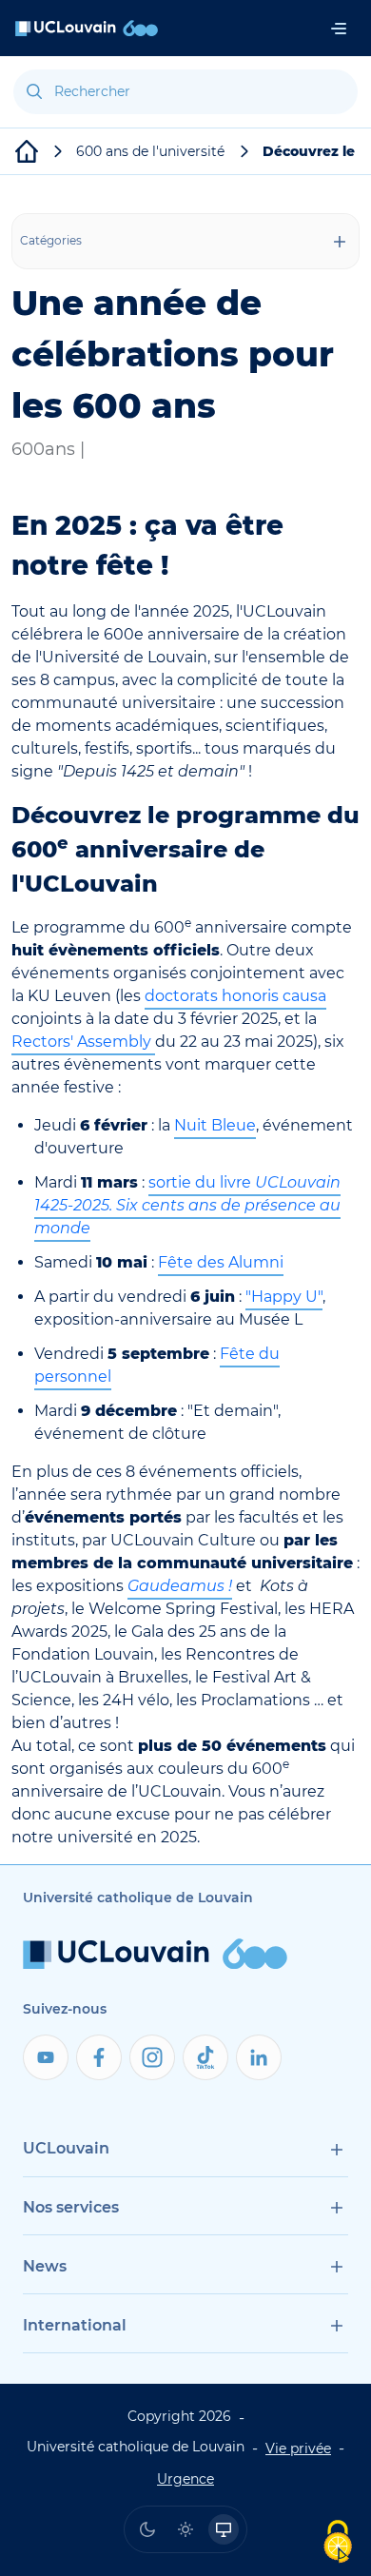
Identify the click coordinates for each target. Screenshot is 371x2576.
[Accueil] (87, 28)
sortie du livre (187, 1205)
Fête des (221, 1262)
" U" (284, 1297)
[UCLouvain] (27, 151)
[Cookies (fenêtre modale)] (338, 2543)
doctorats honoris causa (235, 996)
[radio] (147, 2529)
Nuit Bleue (215, 1125)
